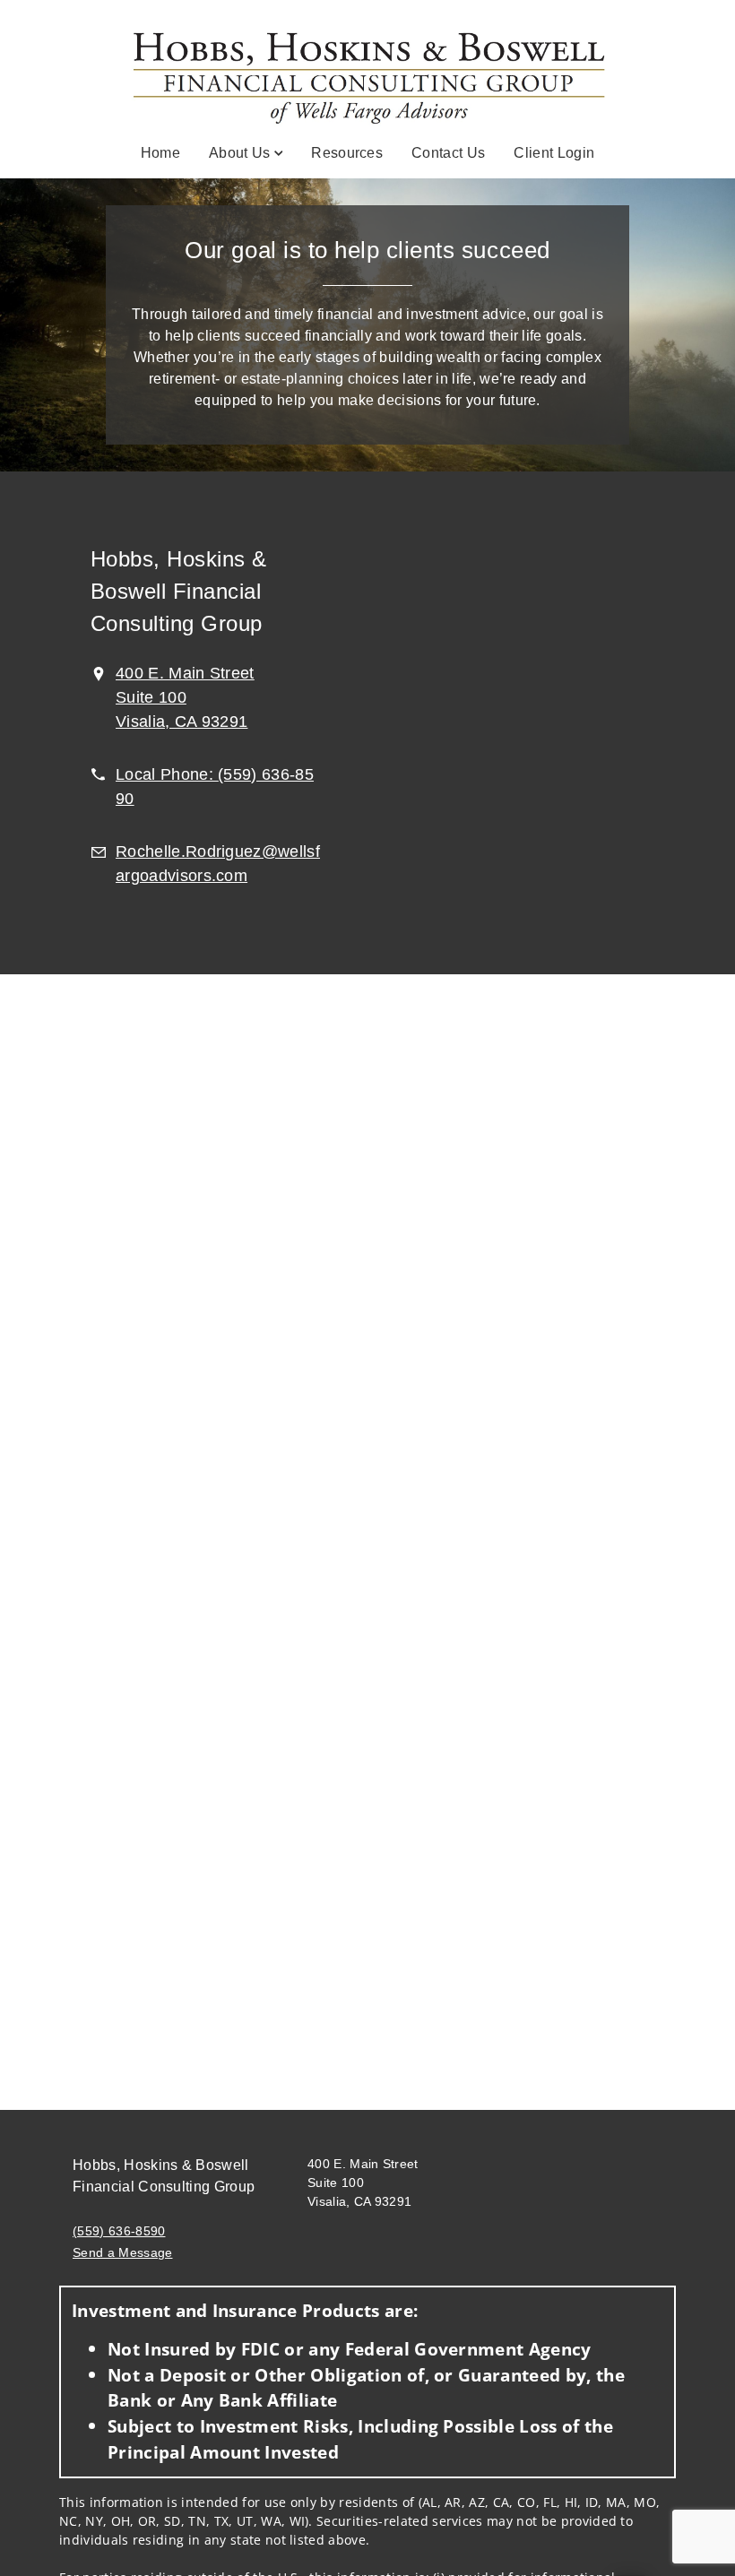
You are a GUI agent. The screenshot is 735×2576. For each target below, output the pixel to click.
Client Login (554, 153)
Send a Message (122, 2252)
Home (160, 153)
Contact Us (448, 153)
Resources (347, 153)
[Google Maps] (528, 723)
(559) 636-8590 (119, 2231)
